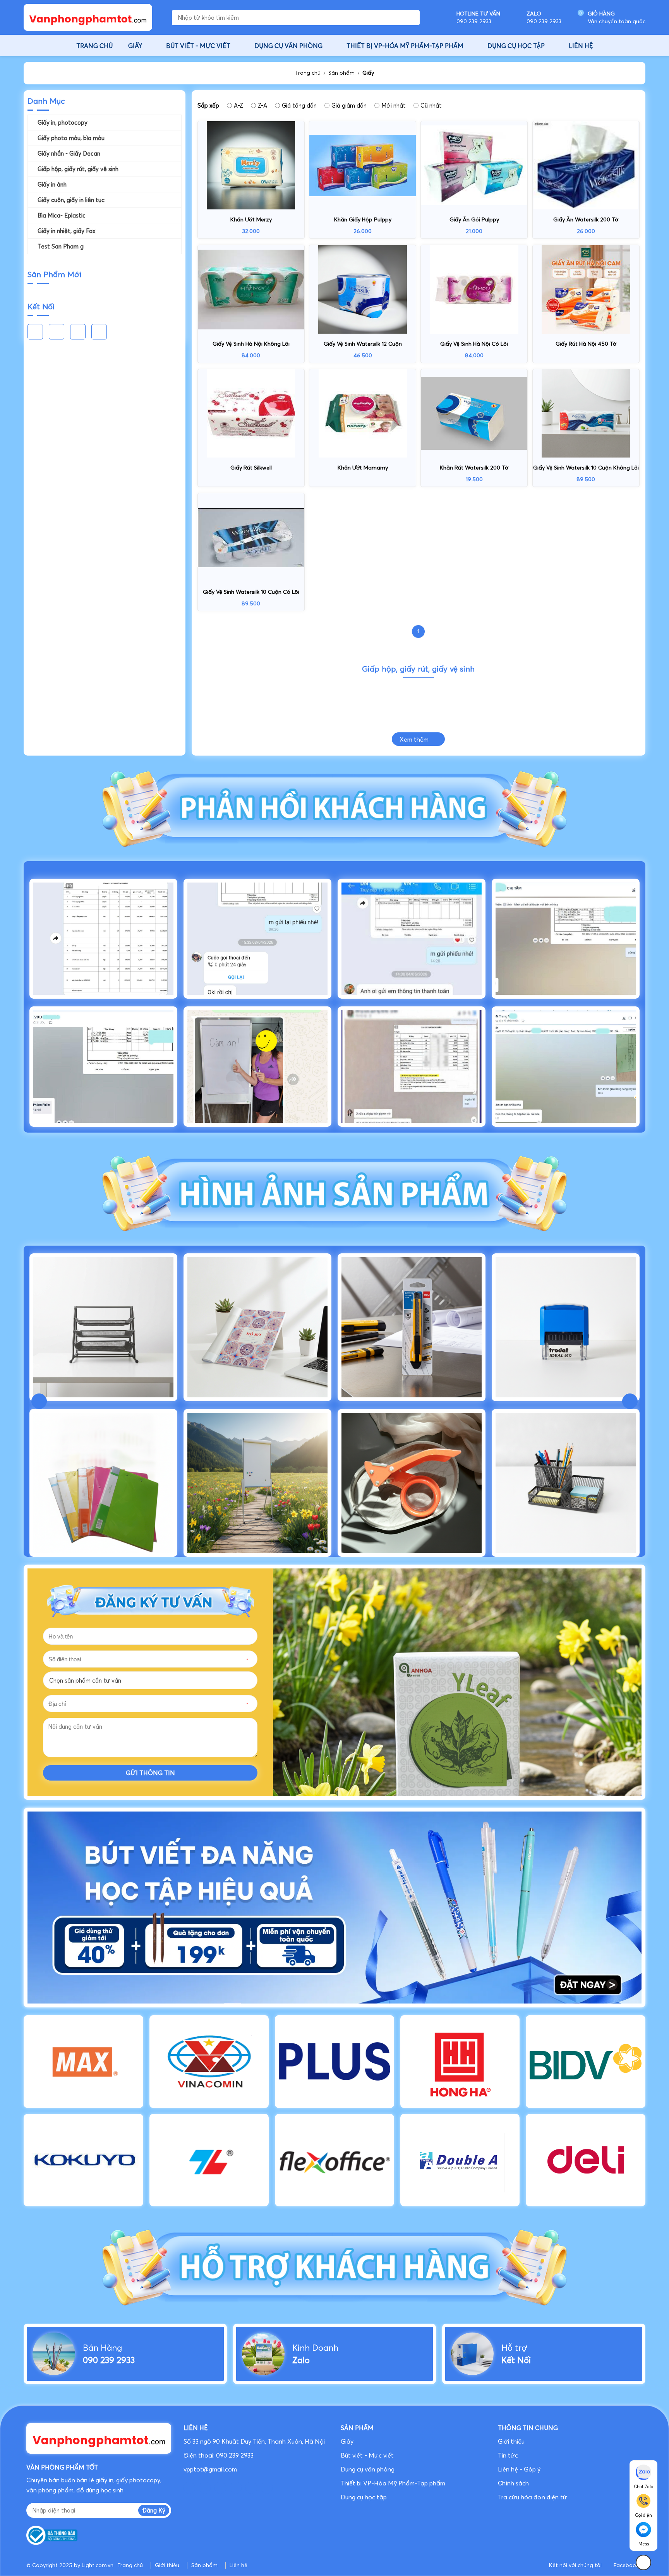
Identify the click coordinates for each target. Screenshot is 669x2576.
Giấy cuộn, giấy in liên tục (71, 200)
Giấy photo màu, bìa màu (71, 138)
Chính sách (515, 2483)
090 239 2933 (109, 2360)
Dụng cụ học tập (364, 2497)
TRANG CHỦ (94, 46)
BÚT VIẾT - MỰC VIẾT (198, 46)
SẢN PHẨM (357, 2428)
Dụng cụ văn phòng (368, 2469)
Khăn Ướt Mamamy (363, 468)
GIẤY (135, 46)
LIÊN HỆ (581, 46)
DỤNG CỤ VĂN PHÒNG (288, 46)
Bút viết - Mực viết (367, 2455)
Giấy (368, 73)
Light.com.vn (98, 2565)
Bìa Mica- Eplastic (62, 215)
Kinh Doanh (315, 2348)
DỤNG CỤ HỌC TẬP (516, 46)
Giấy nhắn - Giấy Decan (69, 153)
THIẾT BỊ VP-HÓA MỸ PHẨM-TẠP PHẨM (405, 46)
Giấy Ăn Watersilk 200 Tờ (586, 219)
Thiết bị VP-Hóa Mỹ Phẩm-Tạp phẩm (393, 2483)
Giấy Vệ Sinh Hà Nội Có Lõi (474, 344)
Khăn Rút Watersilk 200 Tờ (474, 468)
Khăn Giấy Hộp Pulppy (363, 219)
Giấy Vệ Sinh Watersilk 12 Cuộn (363, 344)
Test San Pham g (61, 246)
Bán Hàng (102, 2348)
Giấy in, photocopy (63, 123)
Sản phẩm (341, 73)
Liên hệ (238, 2565)
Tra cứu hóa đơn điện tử (533, 2497)
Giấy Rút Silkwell (251, 468)
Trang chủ (308, 73)
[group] (334, 1907)
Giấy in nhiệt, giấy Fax (67, 231)
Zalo (301, 2360)
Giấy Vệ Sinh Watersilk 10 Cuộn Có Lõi (251, 592)
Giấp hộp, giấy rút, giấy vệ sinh (78, 169)
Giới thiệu (511, 2441)
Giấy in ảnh (52, 184)
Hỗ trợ (514, 2348)
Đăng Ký (154, 2510)
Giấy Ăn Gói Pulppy (474, 219)
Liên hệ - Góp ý (519, 2469)
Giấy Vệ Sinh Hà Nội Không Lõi (251, 344)
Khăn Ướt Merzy (251, 219)
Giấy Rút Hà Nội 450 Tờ (586, 344)
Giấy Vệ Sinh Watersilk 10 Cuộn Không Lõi (586, 468)
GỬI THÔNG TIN (150, 1773)
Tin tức (508, 2455)
